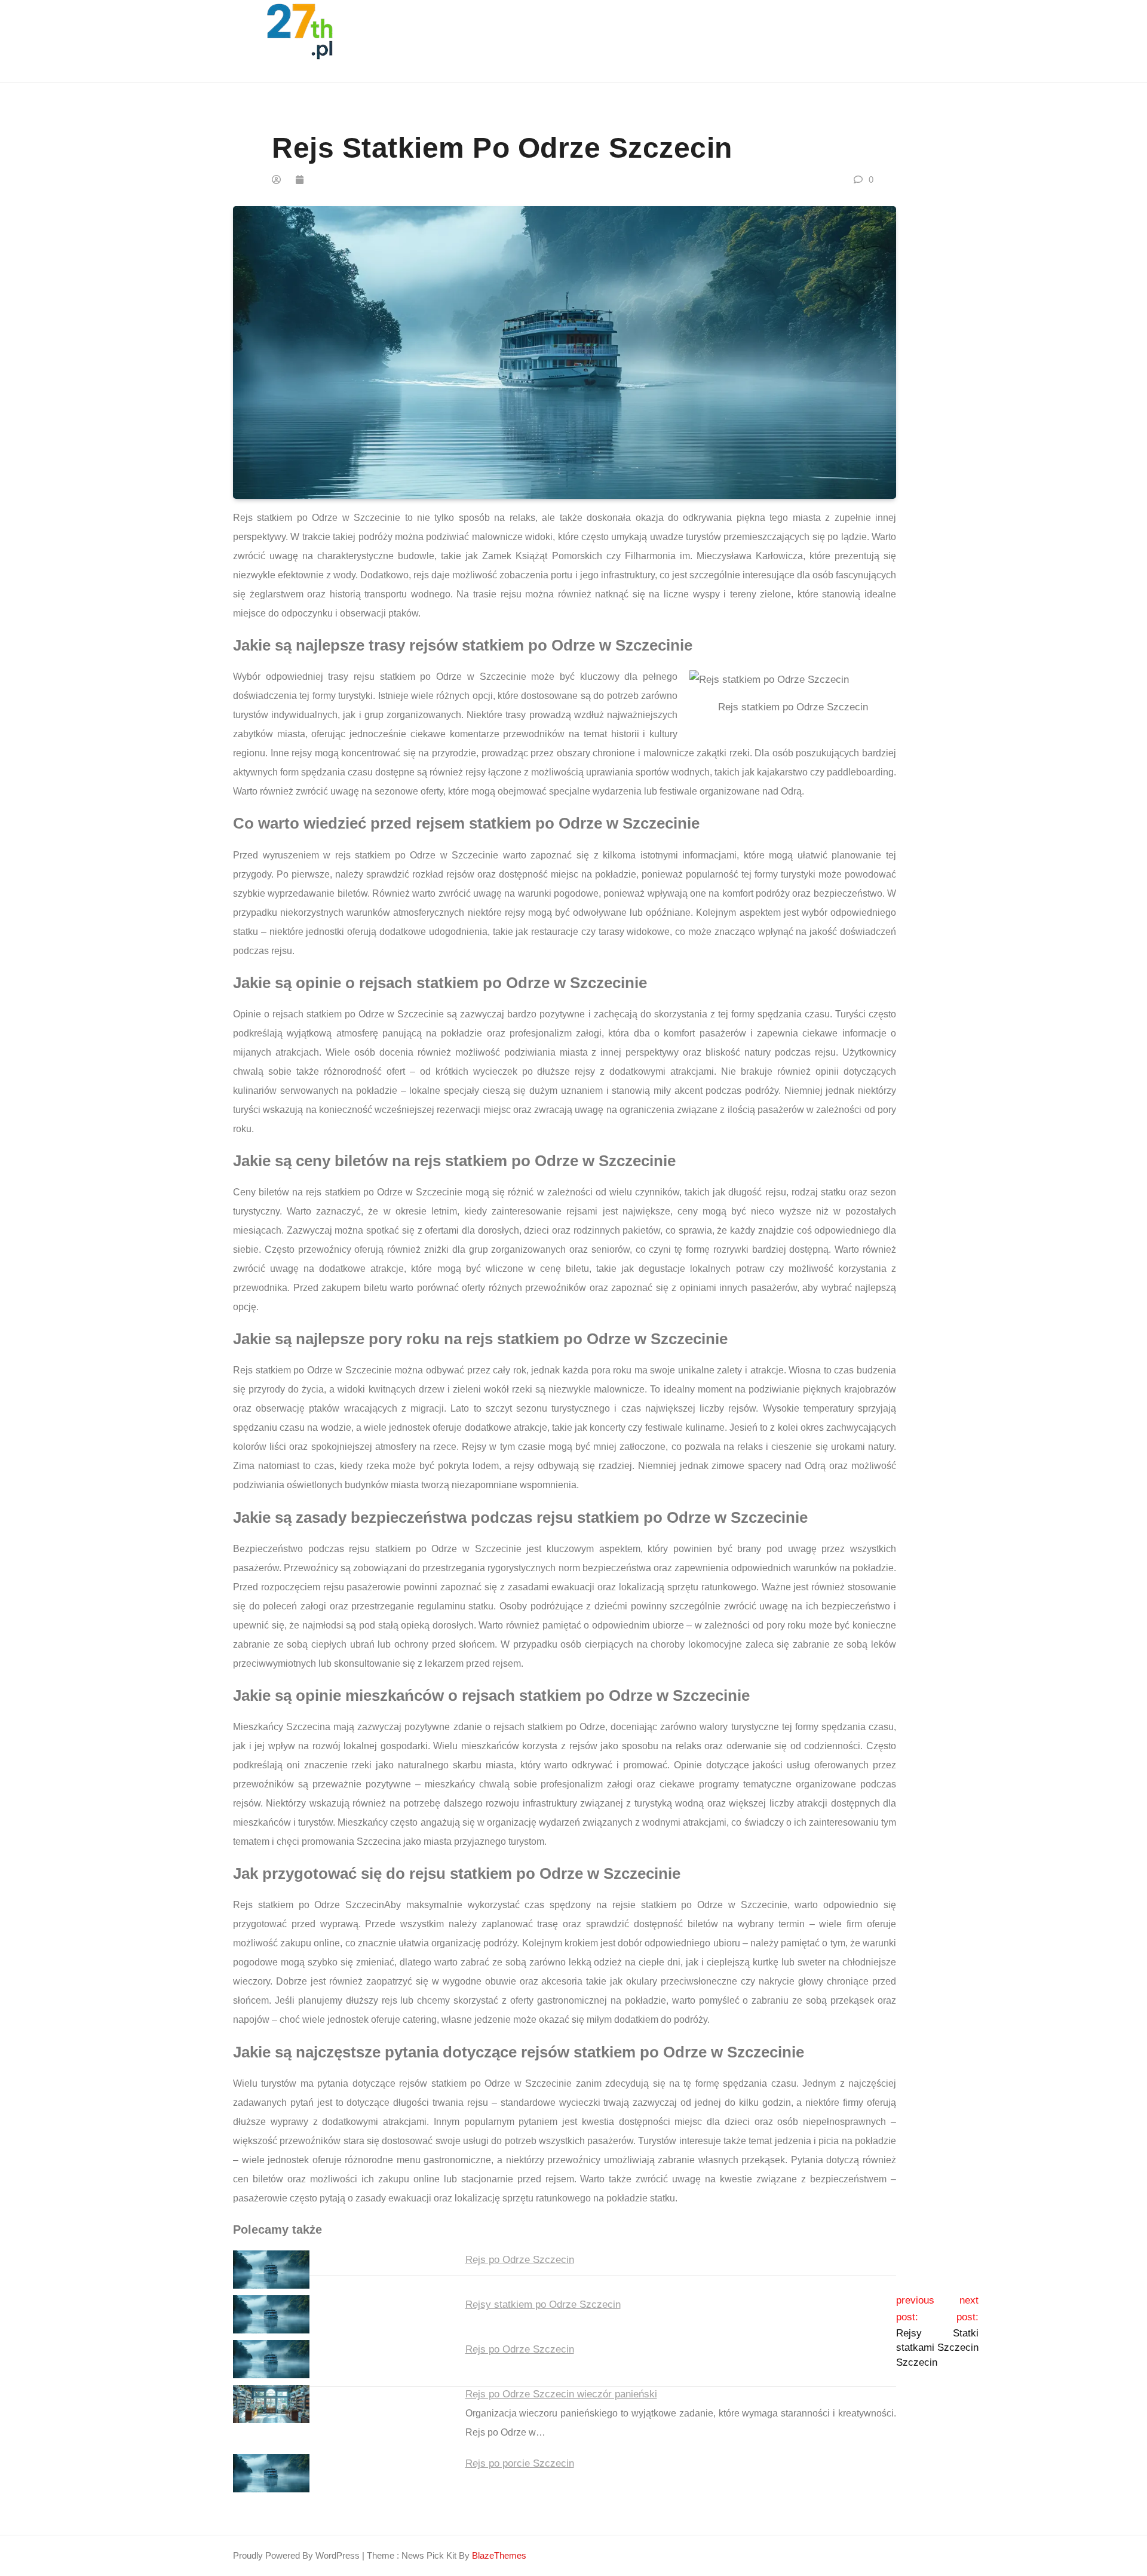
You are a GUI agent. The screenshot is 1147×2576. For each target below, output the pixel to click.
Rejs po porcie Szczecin (520, 2463)
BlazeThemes (499, 2555)
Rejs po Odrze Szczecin (520, 2260)
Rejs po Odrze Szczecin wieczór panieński (561, 2394)
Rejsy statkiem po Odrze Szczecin (543, 2304)
